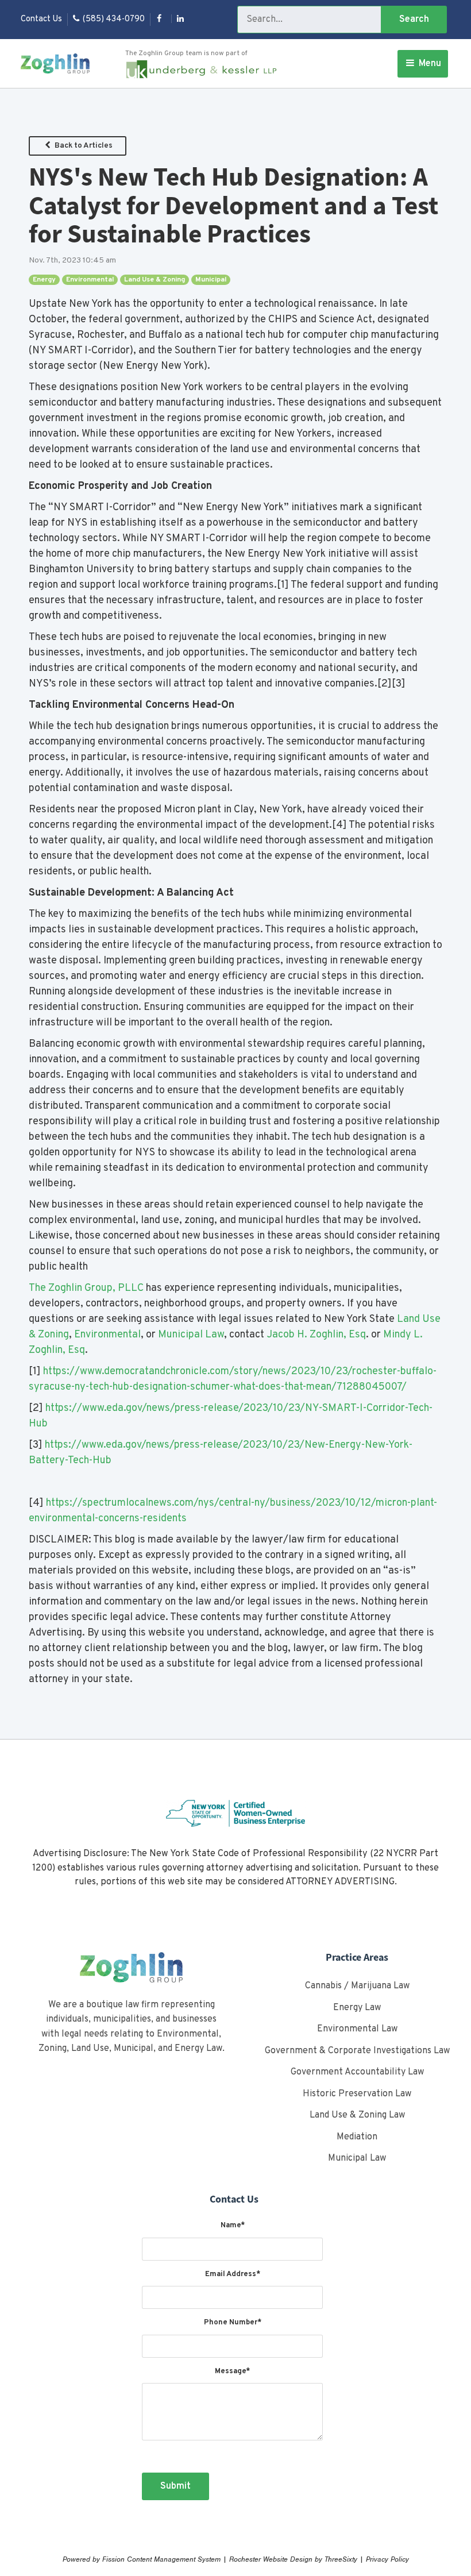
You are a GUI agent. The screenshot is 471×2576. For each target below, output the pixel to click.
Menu (429, 64)
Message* (232, 2371)
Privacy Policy (387, 2559)
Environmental (90, 280)
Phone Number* (233, 2323)
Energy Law (357, 2008)
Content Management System (174, 2559)
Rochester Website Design (271, 2559)
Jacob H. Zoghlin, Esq (316, 1335)
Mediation (357, 2137)
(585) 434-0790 (114, 19)
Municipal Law (191, 1335)
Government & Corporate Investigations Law (357, 2051)
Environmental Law (357, 2029)
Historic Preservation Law (357, 2094)
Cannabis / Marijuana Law (357, 1986)
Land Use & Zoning (155, 280)
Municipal (211, 280)
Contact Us (41, 19)
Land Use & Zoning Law (357, 2115)
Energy (44, 280)
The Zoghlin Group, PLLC (86, 1288)
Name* (233, 2226)
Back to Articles (83, 146)
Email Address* (233, 2274)
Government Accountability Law (357, 2072)
